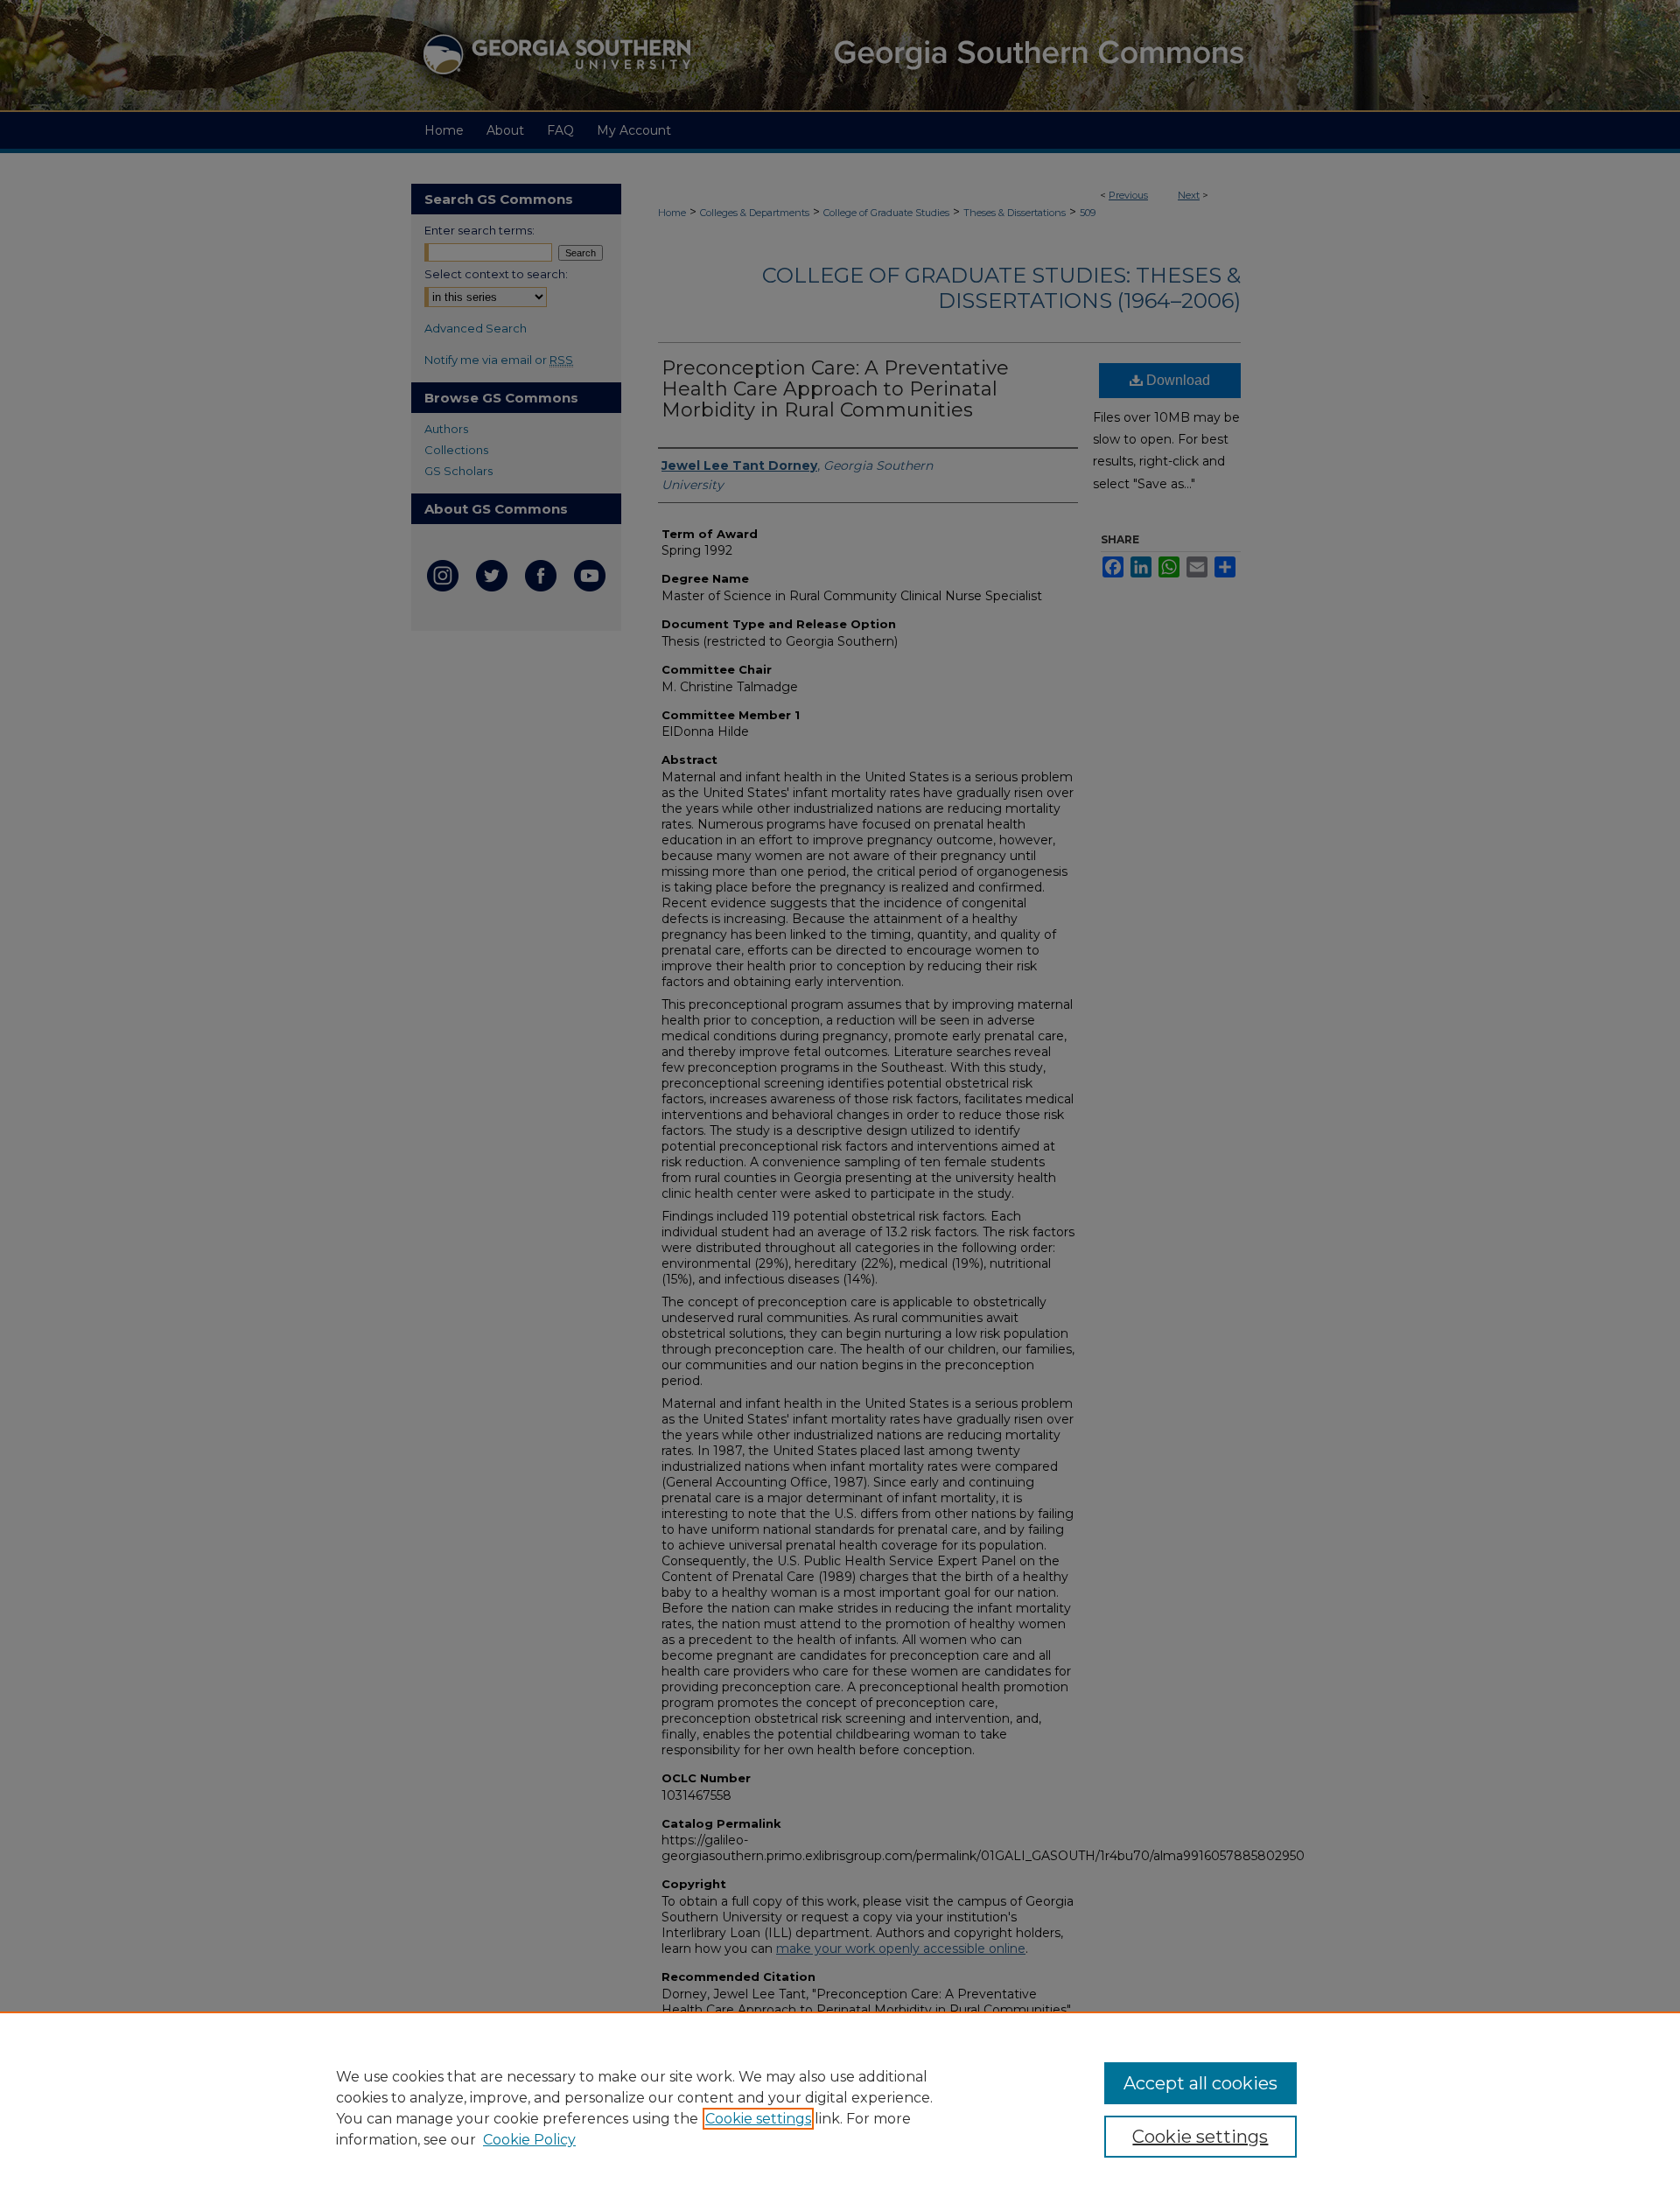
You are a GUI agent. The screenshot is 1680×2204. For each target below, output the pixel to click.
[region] (840, 2108)
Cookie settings (758, 2119)
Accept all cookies (1200, 2083)
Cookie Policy (529, 2140)
